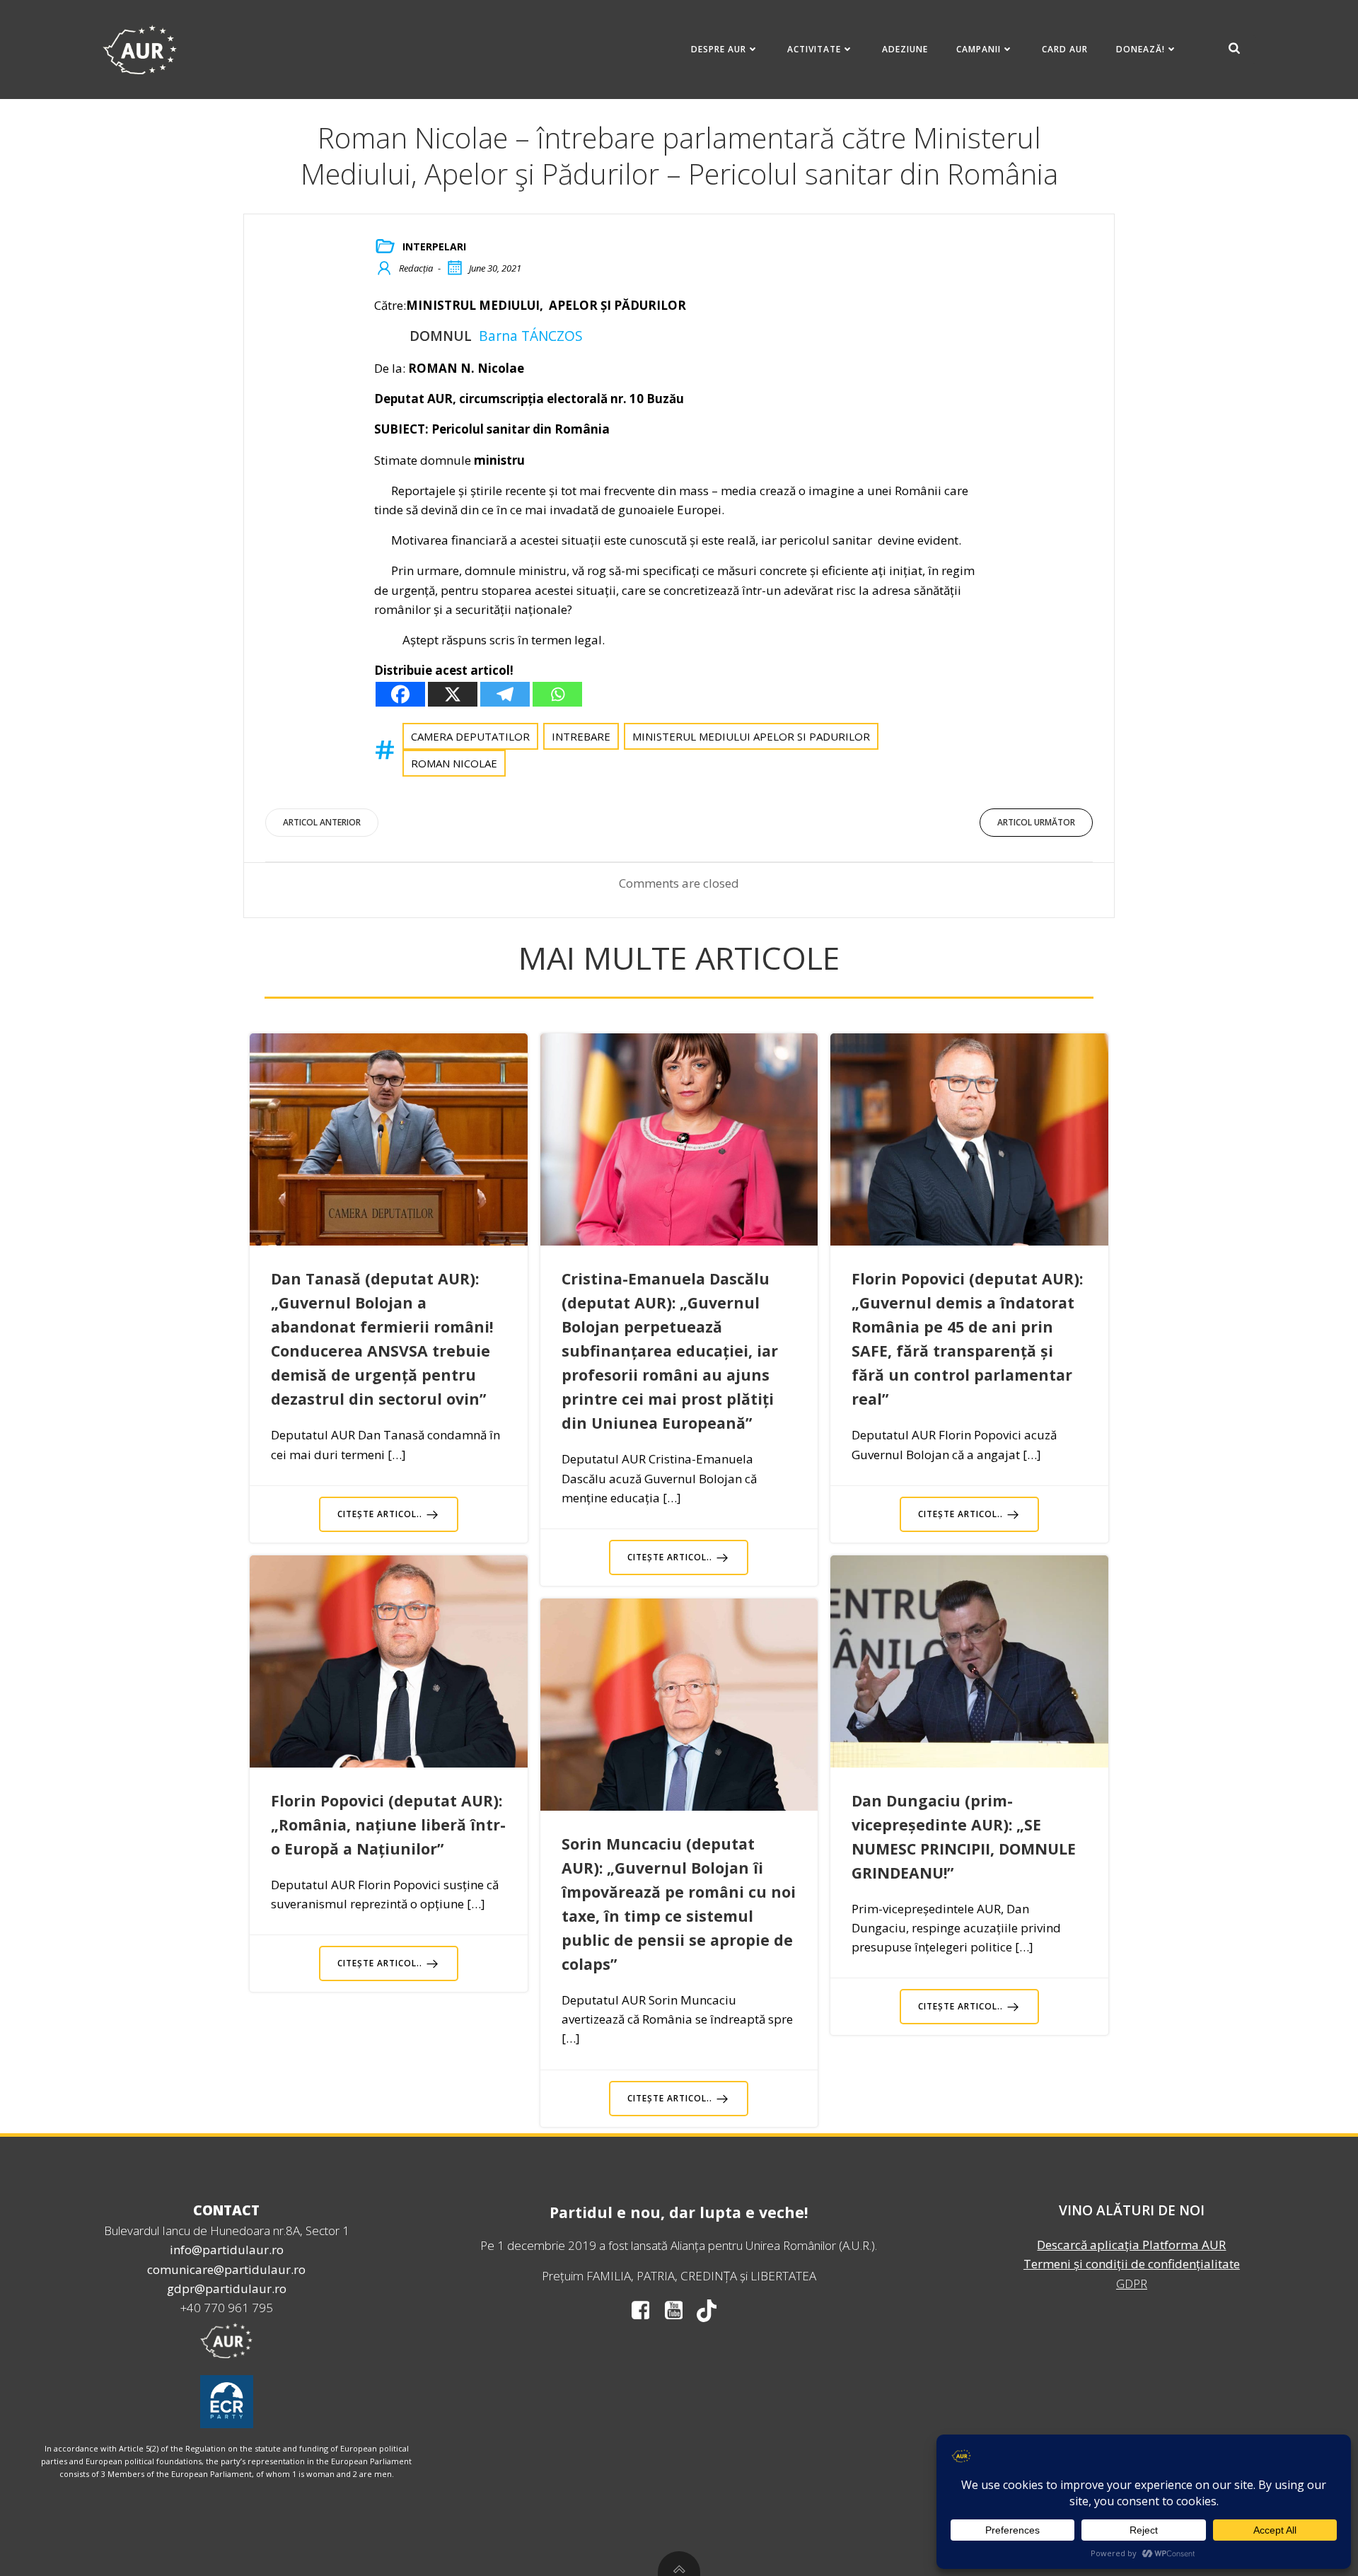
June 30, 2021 (495, 268)
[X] (453, 694)
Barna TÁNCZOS (531, 336)
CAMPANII (979, 49)
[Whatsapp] (557, 694)
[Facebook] (400, 694)
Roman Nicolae (454, 763)
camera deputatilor (470, 736)
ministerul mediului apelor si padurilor (751, 736)
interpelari (434, 246)
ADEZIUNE (905, 49)
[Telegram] (505, 694)
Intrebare (581, 736)
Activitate (814, 49)
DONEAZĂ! (1141, 49)
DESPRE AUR (719, 49)
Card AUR (1065, 49)
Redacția (416, 268)
